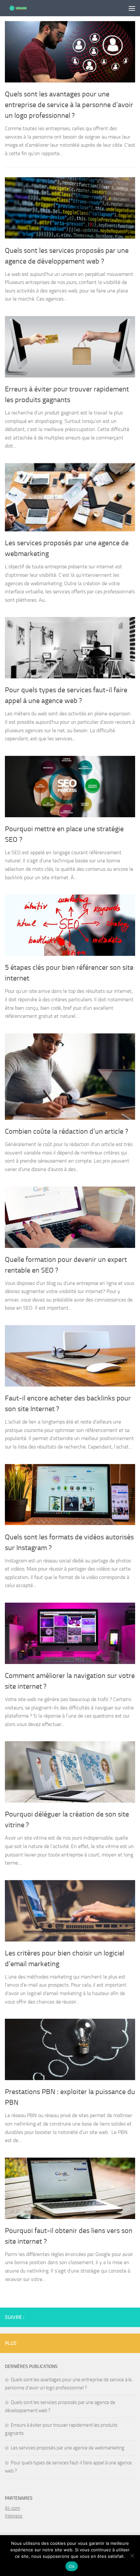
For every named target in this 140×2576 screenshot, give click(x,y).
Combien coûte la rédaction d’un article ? (67, 1131)
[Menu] (132, 8)
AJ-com (13, 2508)
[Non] (132, 2556)
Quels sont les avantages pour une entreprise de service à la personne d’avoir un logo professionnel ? (69, 105)
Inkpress (14, 2516)
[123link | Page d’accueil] (23, 8)
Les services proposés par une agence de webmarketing (68, 2448)
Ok (72, 2566)
